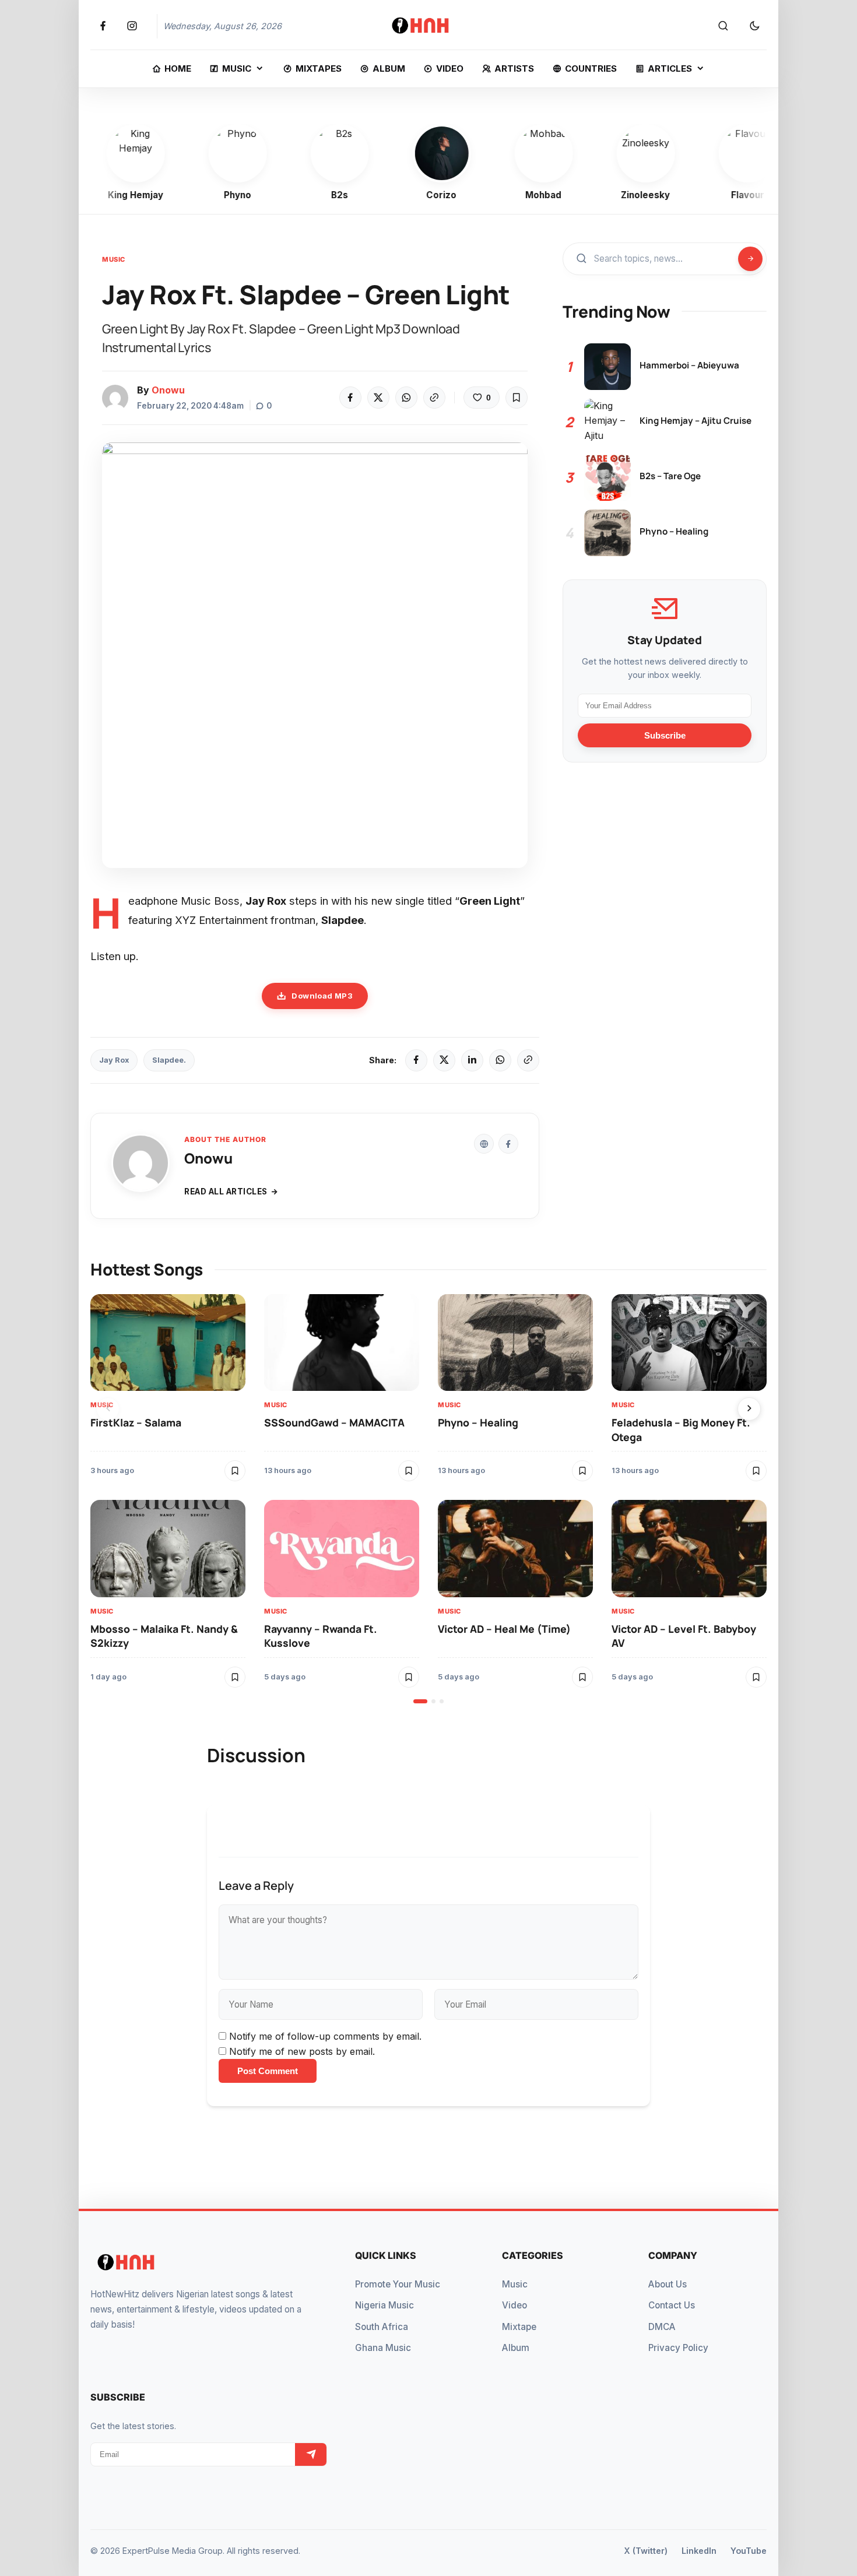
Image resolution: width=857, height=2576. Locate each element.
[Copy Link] (434, 398)
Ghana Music (383, 2348)
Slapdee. (169, 1060)
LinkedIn (699, 2551)
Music (114, 259)
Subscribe (665, 735)
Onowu (168, 390)
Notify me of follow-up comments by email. (325, 2036)
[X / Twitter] (444, 1060)
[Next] (749, 1409)
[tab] (420, 1701)
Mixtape (519, 2327)
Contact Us (672, 2305)
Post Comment (268, 2071)
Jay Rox (114, 1060)
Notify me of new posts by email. (302, 2051)
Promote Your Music (398, 2284)
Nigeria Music (384, 2305)
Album (516, 2348)
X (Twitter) (646, 2551)
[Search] (723, 26)
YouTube (749, 2551)
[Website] (484, 1144)
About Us (668, 2284)
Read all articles (226, 1192)
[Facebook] (350, 398)
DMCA (662, 2327)
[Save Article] (517, 398)
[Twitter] (378, 398)
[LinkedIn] (472, 1060)
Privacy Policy (678, 2348)
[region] (428, 1499)
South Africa (382, 2327)
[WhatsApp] (406, 398)
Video (514, 2305)
